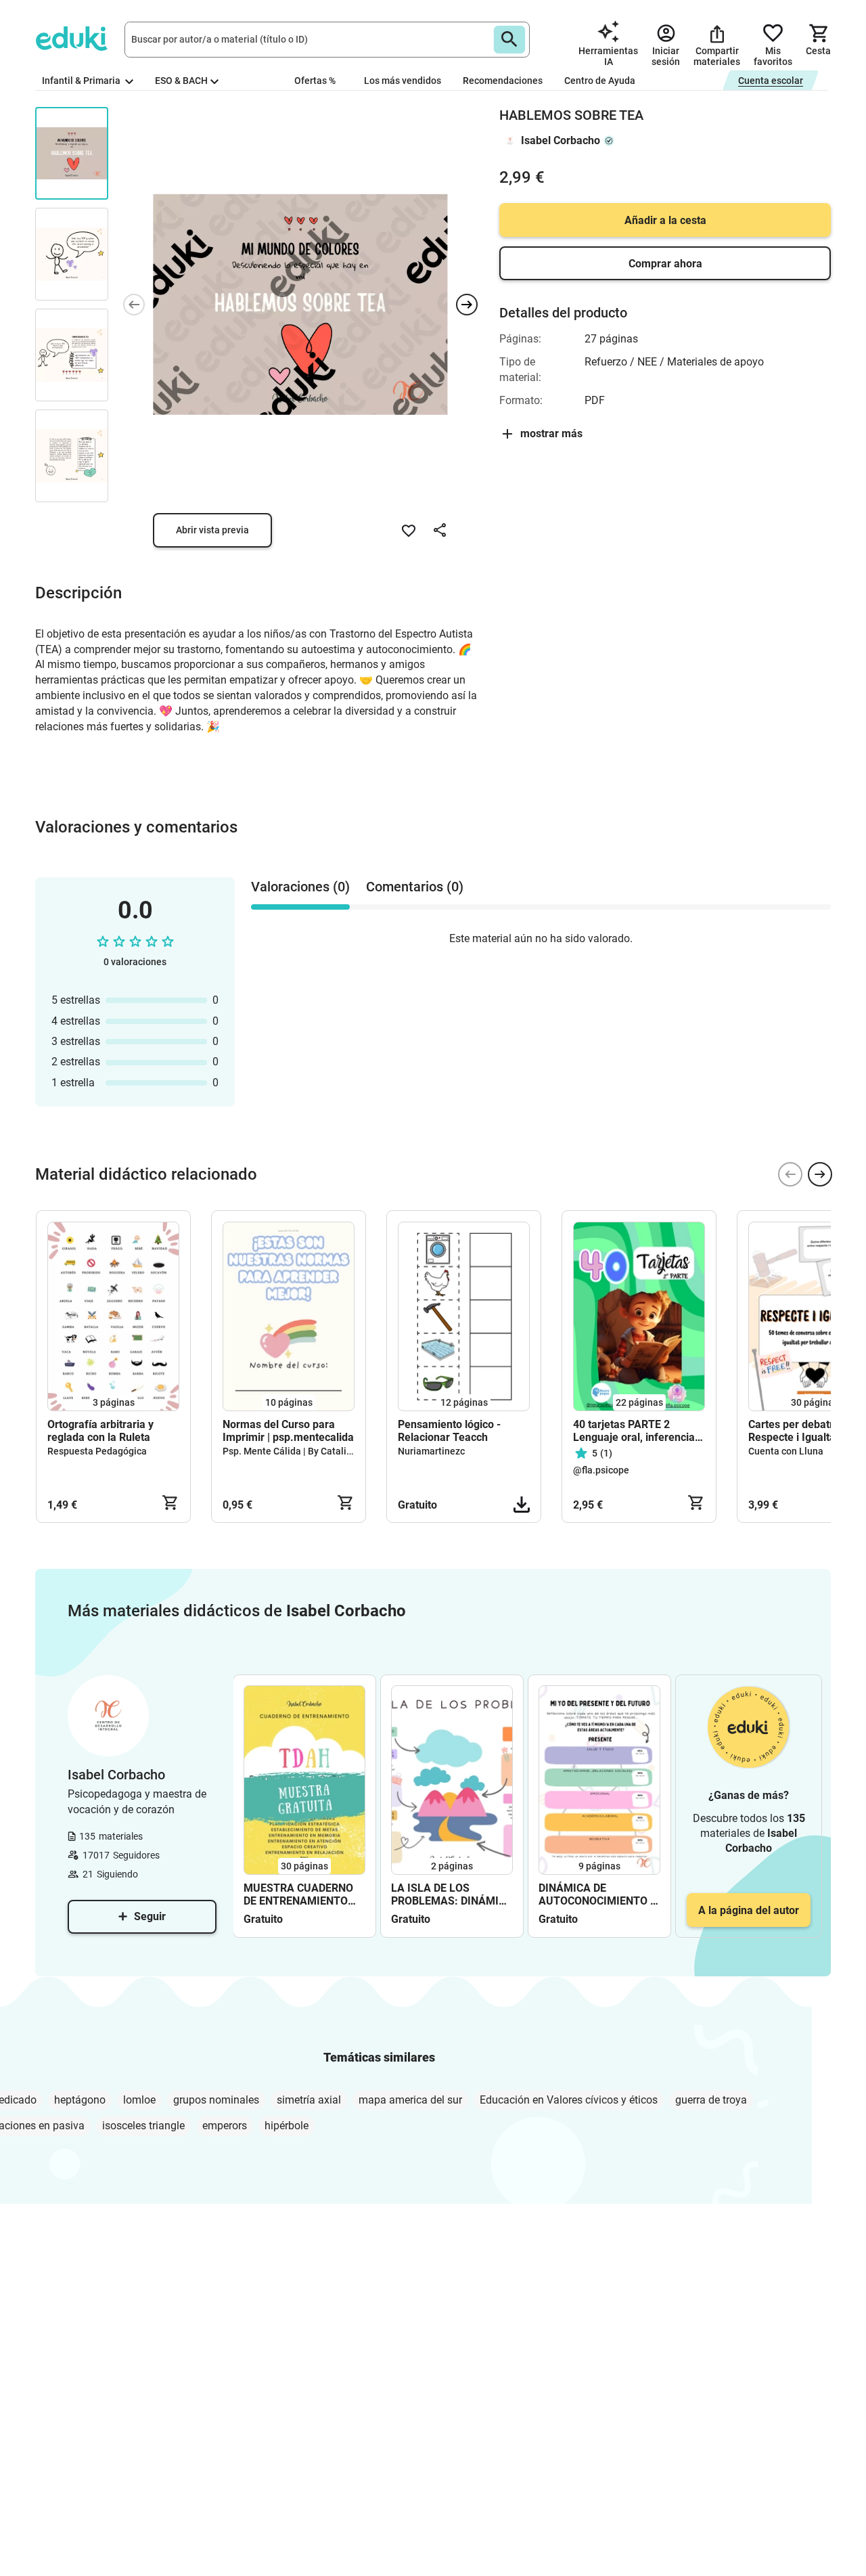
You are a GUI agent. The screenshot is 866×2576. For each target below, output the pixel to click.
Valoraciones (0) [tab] (300, 887)
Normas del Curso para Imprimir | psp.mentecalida (288, 1431)
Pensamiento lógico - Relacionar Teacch (449, 1431)
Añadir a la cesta (665, 220)
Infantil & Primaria (82, 81)
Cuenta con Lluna (786, 1451)
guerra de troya (711, 2100)
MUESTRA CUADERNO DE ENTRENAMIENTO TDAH (298, 1894)
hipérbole (287, 2126)
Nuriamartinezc (431, 1451)
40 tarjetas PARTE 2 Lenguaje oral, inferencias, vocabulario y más (638, 1431)
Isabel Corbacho (561, 140)
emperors (225, 2126)
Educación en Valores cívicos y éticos (569, 2100)
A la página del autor (749, 1910)
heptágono (80, 2100)
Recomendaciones (503, 81)
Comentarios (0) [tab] (415, 887)
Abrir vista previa (212, 530)
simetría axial (309, 2100)
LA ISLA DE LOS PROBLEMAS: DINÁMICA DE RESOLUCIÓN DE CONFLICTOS (452, 1894)
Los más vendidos (403, 81)
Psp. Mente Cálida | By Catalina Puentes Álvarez (326, 1451)
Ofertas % (315, 81)
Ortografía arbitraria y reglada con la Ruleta (100, 1431)
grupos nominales (216, 2100)
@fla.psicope (601, 1470)
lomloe (139, 2100)
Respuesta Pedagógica (97, 1451)
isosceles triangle (143, 2126)
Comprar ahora (665, 264)
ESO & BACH (181, 81)
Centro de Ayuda (600, 81)
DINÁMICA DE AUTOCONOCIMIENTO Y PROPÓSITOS (598, 1894)
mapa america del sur (410, 2100)
